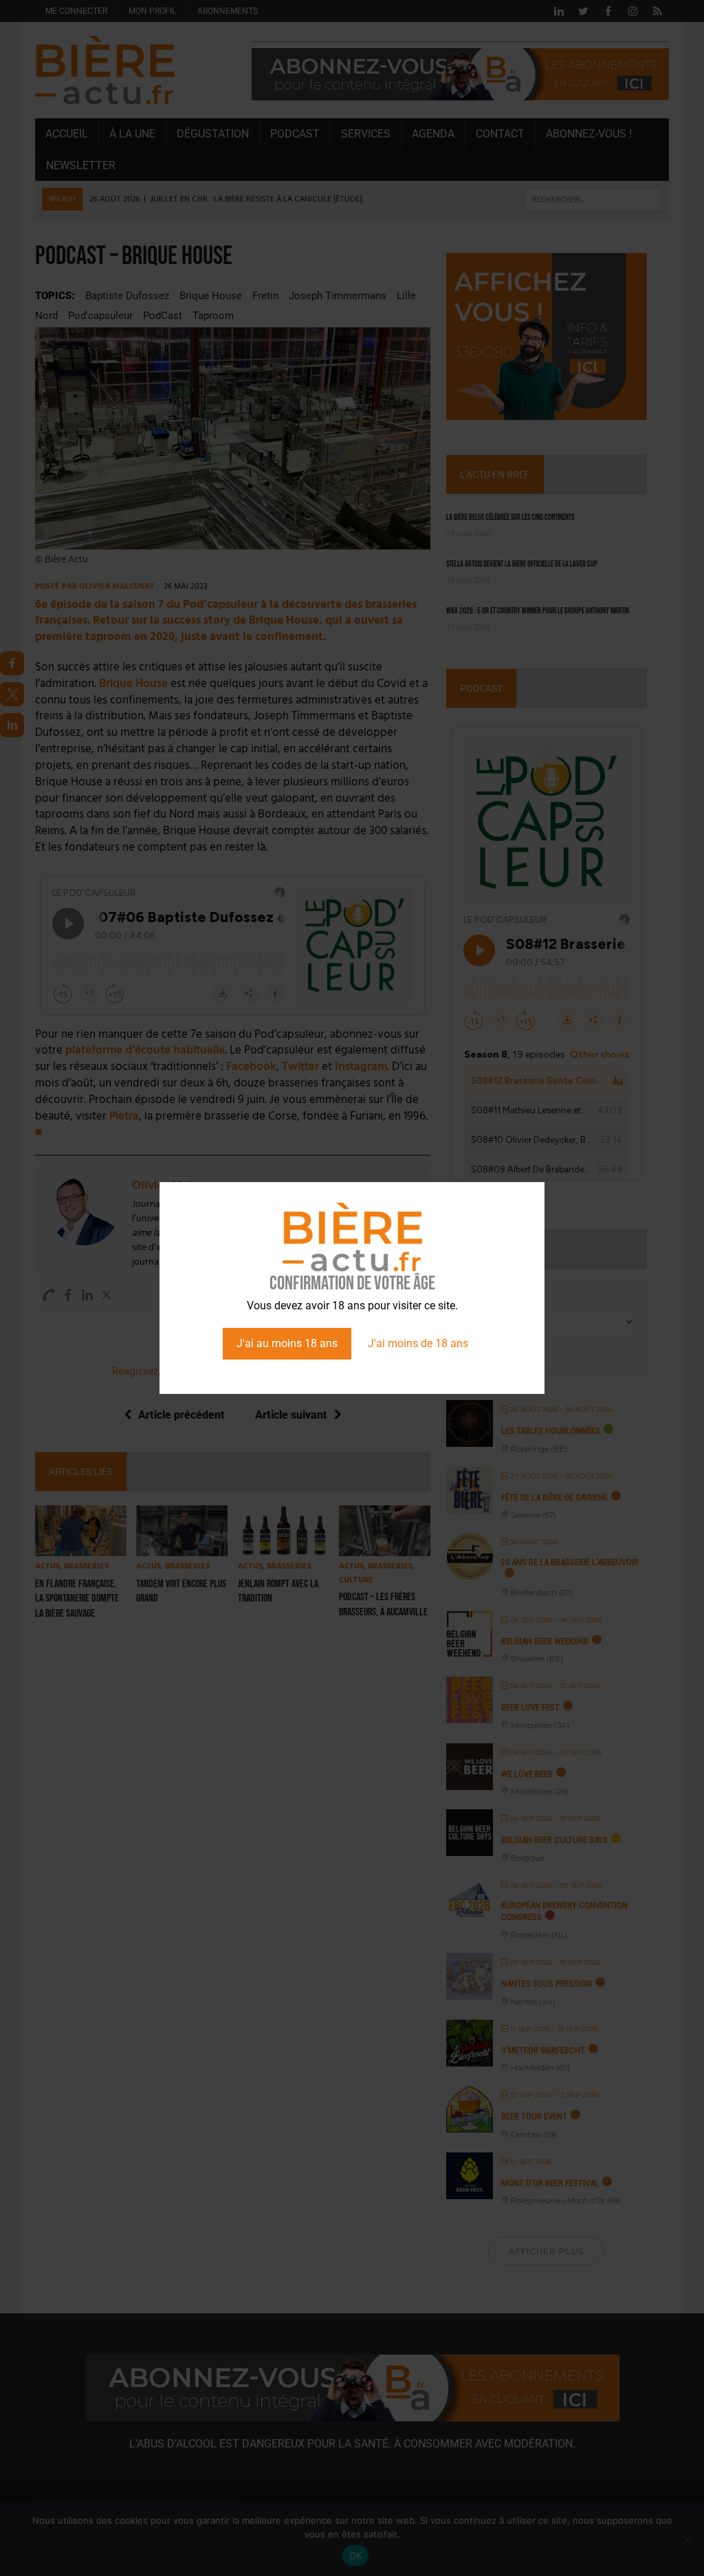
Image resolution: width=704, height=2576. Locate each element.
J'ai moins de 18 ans (418, 1343)
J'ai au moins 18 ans (287, 1343)
